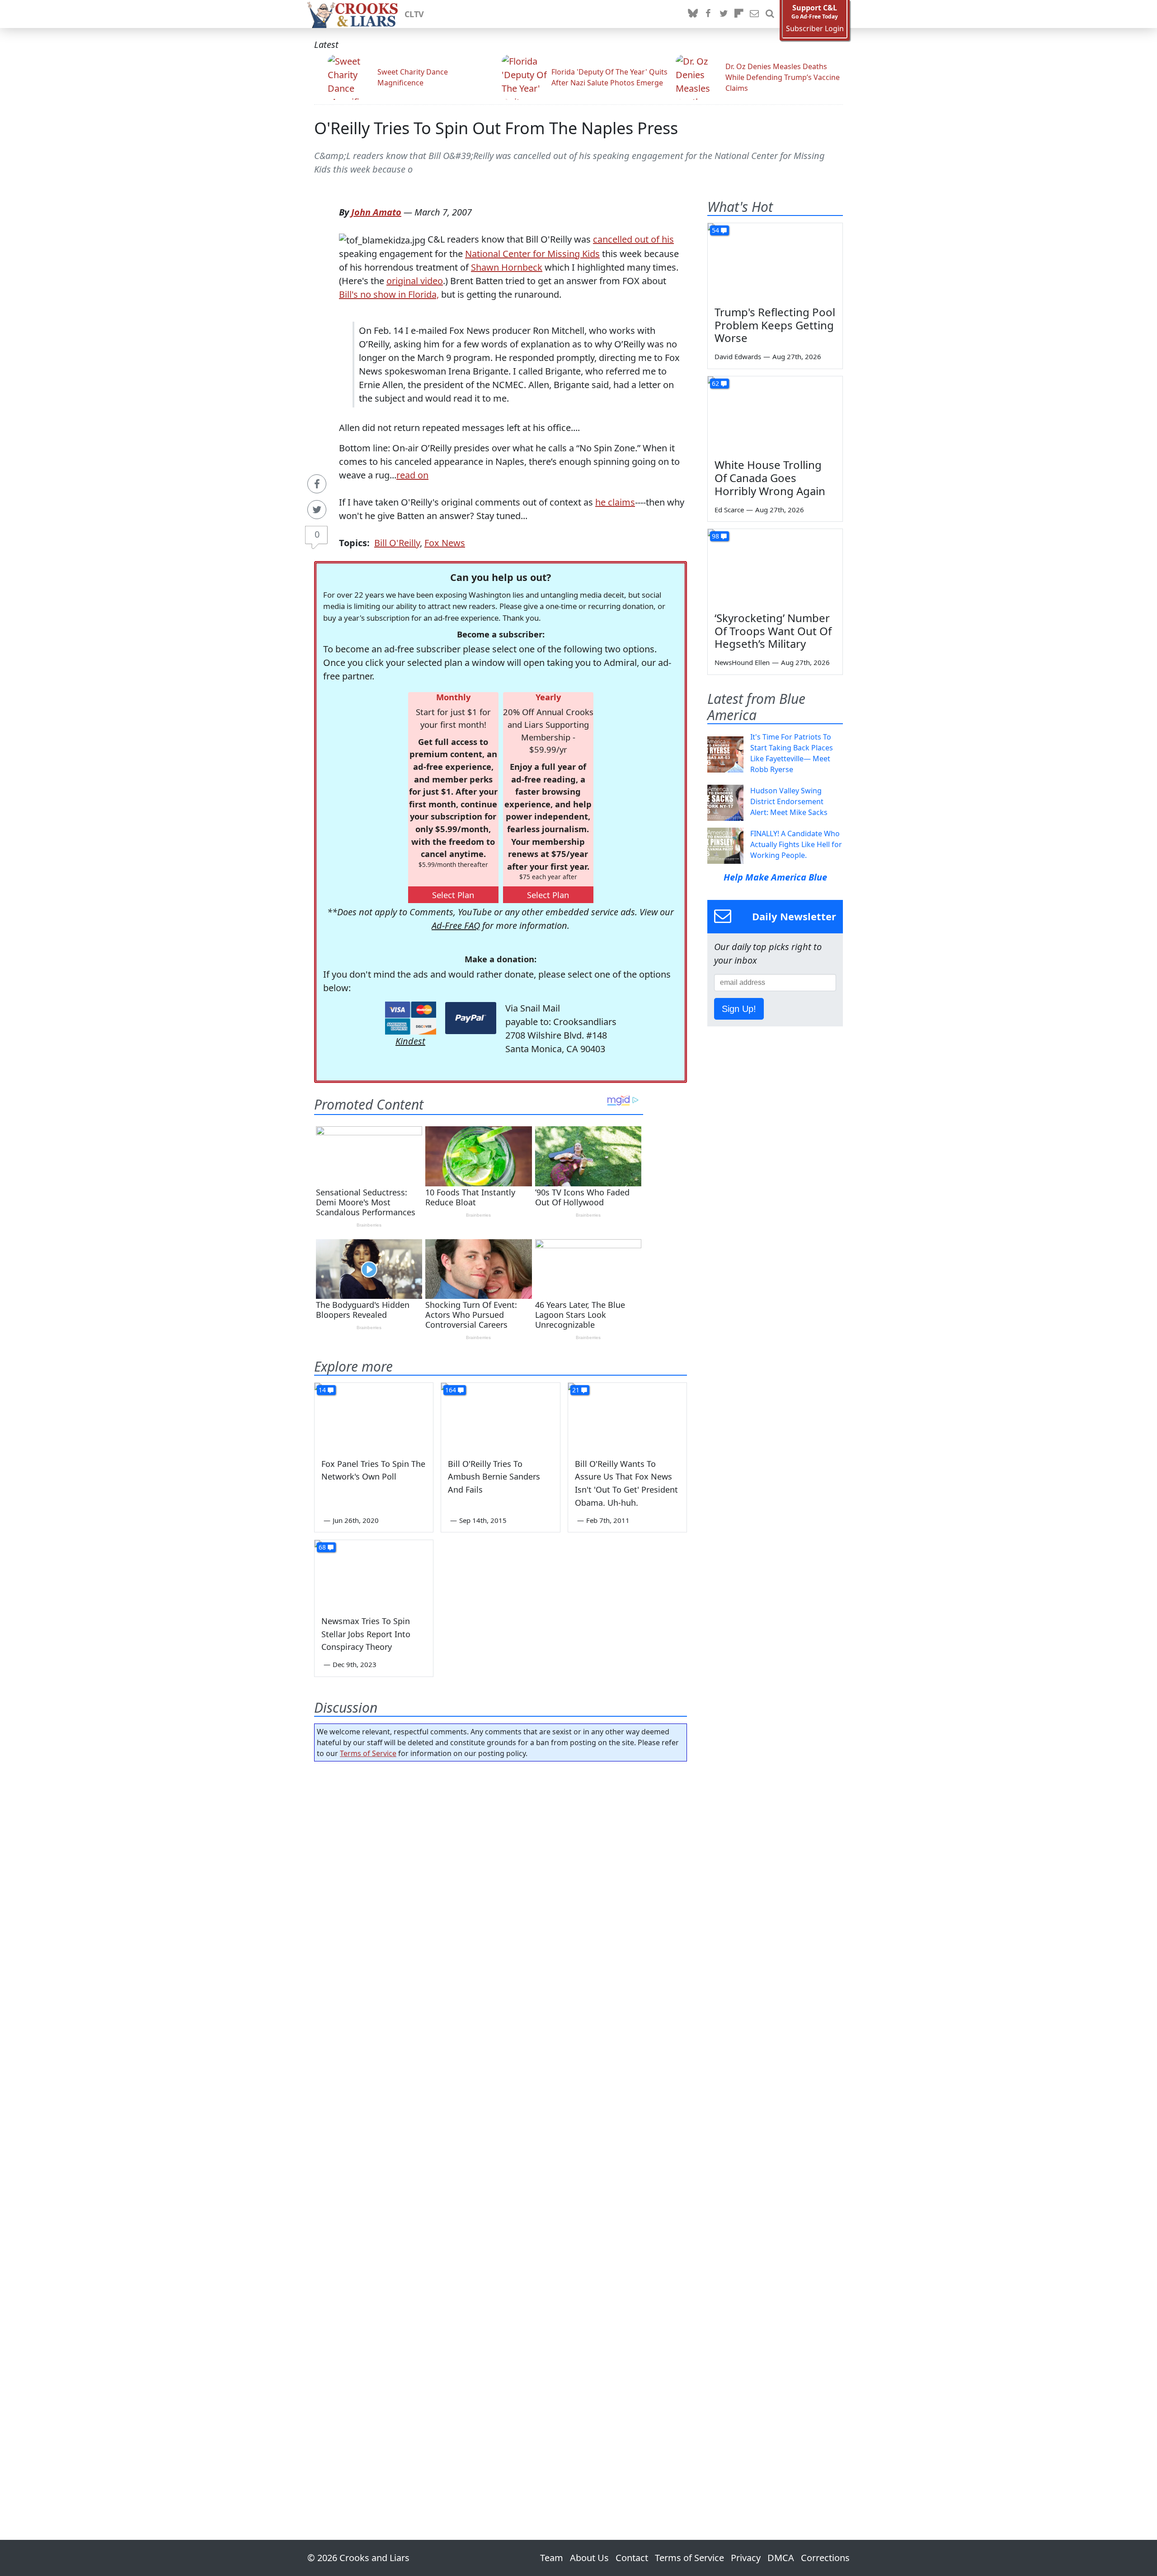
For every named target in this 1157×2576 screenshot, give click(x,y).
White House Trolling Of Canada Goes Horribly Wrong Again (770, 478)
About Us (589, 2558)
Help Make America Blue (775, 877)
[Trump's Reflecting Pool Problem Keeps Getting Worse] (775, 261)
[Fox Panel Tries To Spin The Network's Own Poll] (374, 1416)
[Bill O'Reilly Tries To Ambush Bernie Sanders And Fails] (500, 1416)
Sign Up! (739, 1009)
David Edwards (738, 356)
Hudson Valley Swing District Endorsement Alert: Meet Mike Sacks (789, 801)
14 (322, 1390)
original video (415, 281)
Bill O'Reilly (397, 543)
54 (715, 230)
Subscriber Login (815, 29)
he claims (615, 502)
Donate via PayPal (471, 1018)
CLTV (414, 14)
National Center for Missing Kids (532, 254)
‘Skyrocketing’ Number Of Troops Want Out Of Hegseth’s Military (773, 631)
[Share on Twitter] (317, 510)
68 (322, 1547)
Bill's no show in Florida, (389, 294)
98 (715, 536)
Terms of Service (368, 1753)
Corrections (825, 2558)
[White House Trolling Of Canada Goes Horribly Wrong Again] (775, 414)
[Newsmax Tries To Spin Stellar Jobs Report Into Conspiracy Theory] (374, 1574)
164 (451, 1390)
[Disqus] (501, 2125)
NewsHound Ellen (742, 662)
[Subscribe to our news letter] (754, 14)
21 (576, 1390)
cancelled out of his (633, 239)
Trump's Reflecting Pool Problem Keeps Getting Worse (775, 325)
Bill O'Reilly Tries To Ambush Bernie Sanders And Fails (494, 1477)
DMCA (781, 2558)
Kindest (410, 1041)
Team (552, 2558)
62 (715, 383)
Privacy (746, 2558)
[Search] (770, 14)
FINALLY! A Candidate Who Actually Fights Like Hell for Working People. (796, 844)
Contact (632, 2558)
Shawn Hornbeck (507, 267)
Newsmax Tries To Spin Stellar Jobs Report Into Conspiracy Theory (366, 1634)
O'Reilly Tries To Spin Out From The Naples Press (496, 128)
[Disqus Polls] (501, 1886)
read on (412, 475)
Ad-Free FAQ (456, 925)
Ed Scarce (729, 510)
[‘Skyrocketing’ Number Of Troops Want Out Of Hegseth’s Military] (775, 567)
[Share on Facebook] (317, 484)
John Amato (376, 212)
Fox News (445, 543)
